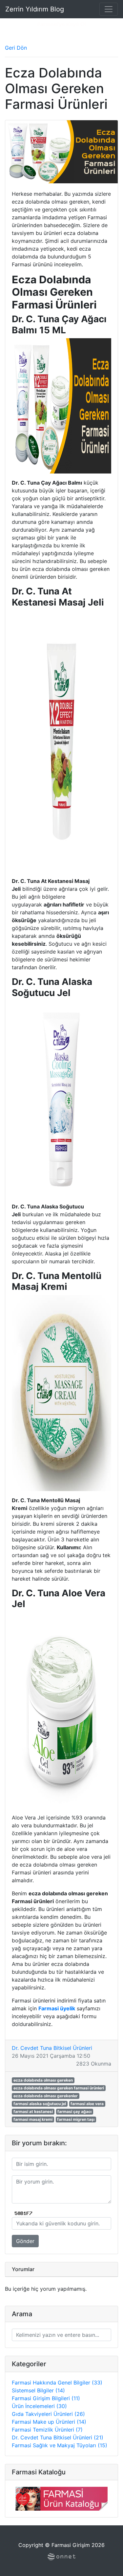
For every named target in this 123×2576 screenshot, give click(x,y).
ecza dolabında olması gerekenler (46, 2096)
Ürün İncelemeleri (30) (39, 2406)
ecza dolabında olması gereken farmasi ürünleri (59, 2088)
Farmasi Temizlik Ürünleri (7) (47, 2430)
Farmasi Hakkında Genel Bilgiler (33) (57, 2383)
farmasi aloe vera (87, 2104)
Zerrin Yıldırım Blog (35, 9)
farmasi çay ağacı (74, 2111)
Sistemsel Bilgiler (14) (38, 2390)
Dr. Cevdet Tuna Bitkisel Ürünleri (52, 2048)
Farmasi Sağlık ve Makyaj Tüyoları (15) (60, 2445)
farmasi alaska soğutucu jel (40, 2104)
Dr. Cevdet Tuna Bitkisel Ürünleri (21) (58, 2437)
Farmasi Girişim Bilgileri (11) (46, 2398)
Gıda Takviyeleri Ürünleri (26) (48, 2414)
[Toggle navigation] (109, 9)
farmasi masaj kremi (33, 2119)
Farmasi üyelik (57, 2008)
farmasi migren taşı (76, 2119)
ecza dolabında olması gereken (43, 2080)
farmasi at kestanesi (33, 2111)
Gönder (25, 2241)
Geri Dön (16, 48)
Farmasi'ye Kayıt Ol (62, 24)
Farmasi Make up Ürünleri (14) (49, 2422)
